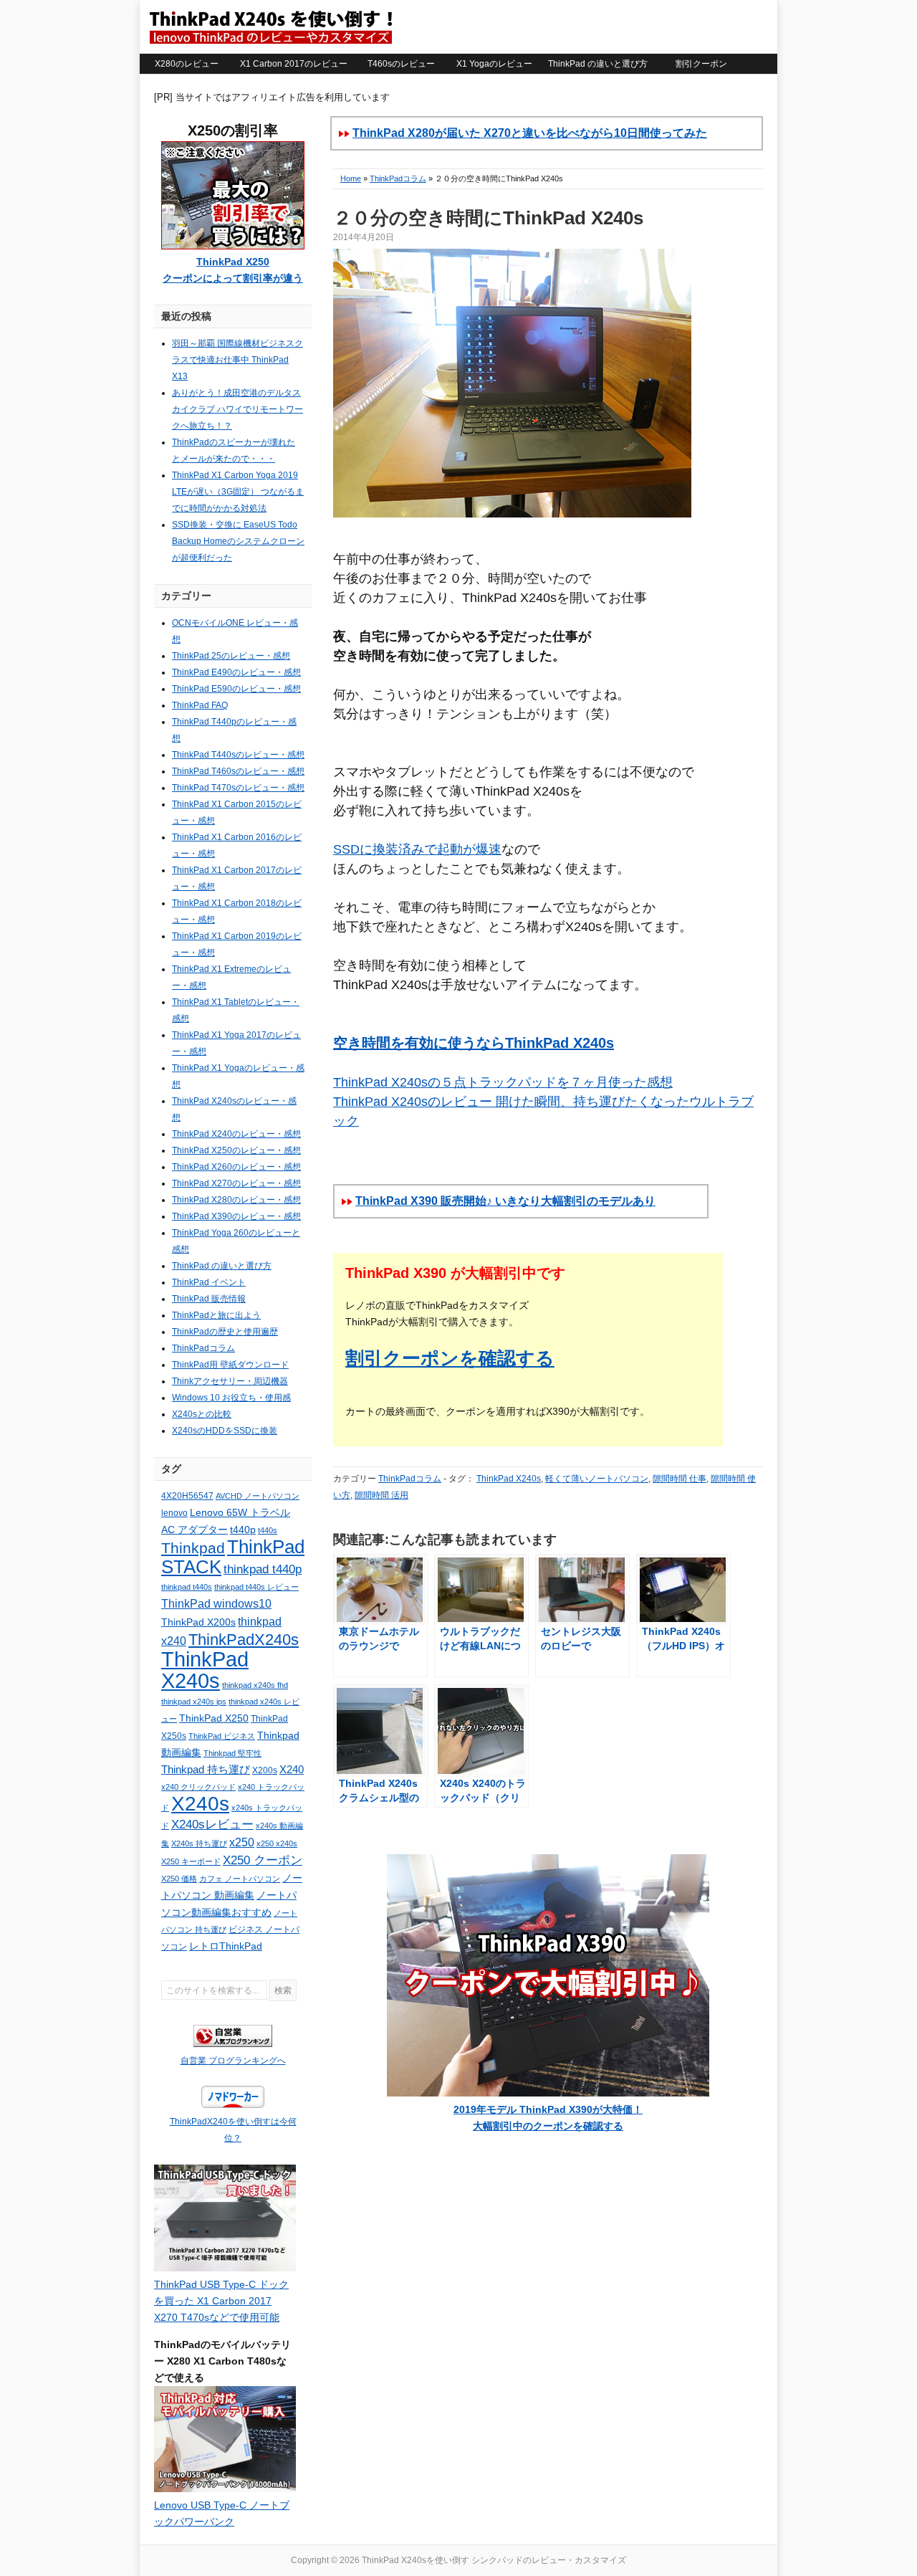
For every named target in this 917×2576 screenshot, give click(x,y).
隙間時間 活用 (381, 1495)
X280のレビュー (187, 64)
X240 (292, 1770)
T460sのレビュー (401, 64)
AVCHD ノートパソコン (258, 1496)
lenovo (174, 1513)
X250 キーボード (191, 1861)
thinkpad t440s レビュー (256, 1587)
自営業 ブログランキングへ (233, 2061)
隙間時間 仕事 (680, 1479)
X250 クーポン (263, 1860)
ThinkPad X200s (198, 1622)
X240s (200, 1803)
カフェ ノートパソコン (240, 1879)
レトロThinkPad (226, 1946)
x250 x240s (277, 1843)
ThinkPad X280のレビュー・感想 (236, 1200)
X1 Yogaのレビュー (494, 64)
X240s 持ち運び (199, 1843)
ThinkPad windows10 (216, 1604)
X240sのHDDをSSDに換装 (225, 1431)
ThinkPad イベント (209, 1282)
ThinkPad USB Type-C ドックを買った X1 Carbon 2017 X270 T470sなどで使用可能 (221, 2301)
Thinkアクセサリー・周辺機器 (230, 1381)
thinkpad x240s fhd (255, 1685)
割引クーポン (701, 64)
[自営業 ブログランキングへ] (233, 2044)
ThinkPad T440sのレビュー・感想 (238, 755)
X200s (265, 1770)
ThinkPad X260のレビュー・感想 (236, 1167)
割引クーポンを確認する (450, 1358)
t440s (268, 1530)
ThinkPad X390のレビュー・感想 (236, 1216)
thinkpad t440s (187, 1587)
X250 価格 (179, 1879)
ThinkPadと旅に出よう (216, 1315)
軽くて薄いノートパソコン (597, 1479)
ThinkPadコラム (398, 178)
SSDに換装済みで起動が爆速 (417, 849)
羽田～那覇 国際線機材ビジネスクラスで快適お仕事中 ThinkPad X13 (237, 360)
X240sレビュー (212, 1824)
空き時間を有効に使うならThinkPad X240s (474, 1043)
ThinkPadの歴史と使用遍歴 (225, 1332)
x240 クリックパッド (198, 1787)
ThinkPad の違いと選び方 (598, 64)
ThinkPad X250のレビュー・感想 (236, 1150)
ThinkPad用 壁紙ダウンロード (230, 1365)
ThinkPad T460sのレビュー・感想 (238, 771)
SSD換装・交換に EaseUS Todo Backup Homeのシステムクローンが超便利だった (238, 541)
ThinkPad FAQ (200, 705)
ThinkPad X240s (509, 1479)
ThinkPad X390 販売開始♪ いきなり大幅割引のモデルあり (505, 1201)
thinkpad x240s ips (194, 1702)
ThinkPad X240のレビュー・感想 (236, 1134)
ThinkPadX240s (244, 1640)
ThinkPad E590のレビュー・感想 (236, 689)
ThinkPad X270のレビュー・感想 (236, 1183)
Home (351, 178)
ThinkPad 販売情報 (209, 1299)
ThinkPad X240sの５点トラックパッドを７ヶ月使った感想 (503, 1082)
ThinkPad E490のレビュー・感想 (236, 672)
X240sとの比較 (202, 1414)
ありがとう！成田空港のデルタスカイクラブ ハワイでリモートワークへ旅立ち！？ (237, 409)
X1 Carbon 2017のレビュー (294, 64)
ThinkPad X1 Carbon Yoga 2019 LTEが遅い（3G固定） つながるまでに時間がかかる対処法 (238, 492)
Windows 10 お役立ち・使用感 (231, 1398)
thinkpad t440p (263, 1569)
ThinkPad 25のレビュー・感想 (231, 656)
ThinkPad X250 (214, 1718)
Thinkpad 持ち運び (206, 1770)
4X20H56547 (187, 1496)
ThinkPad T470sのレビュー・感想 (238, 788)
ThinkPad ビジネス (222, 1736)
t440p (243, 1530)
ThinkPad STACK (233, 1557)
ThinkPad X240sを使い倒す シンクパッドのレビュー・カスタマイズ (270, 27)
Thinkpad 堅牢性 (232, 1753)
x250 (242, 1842)
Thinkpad (193, 1548)
